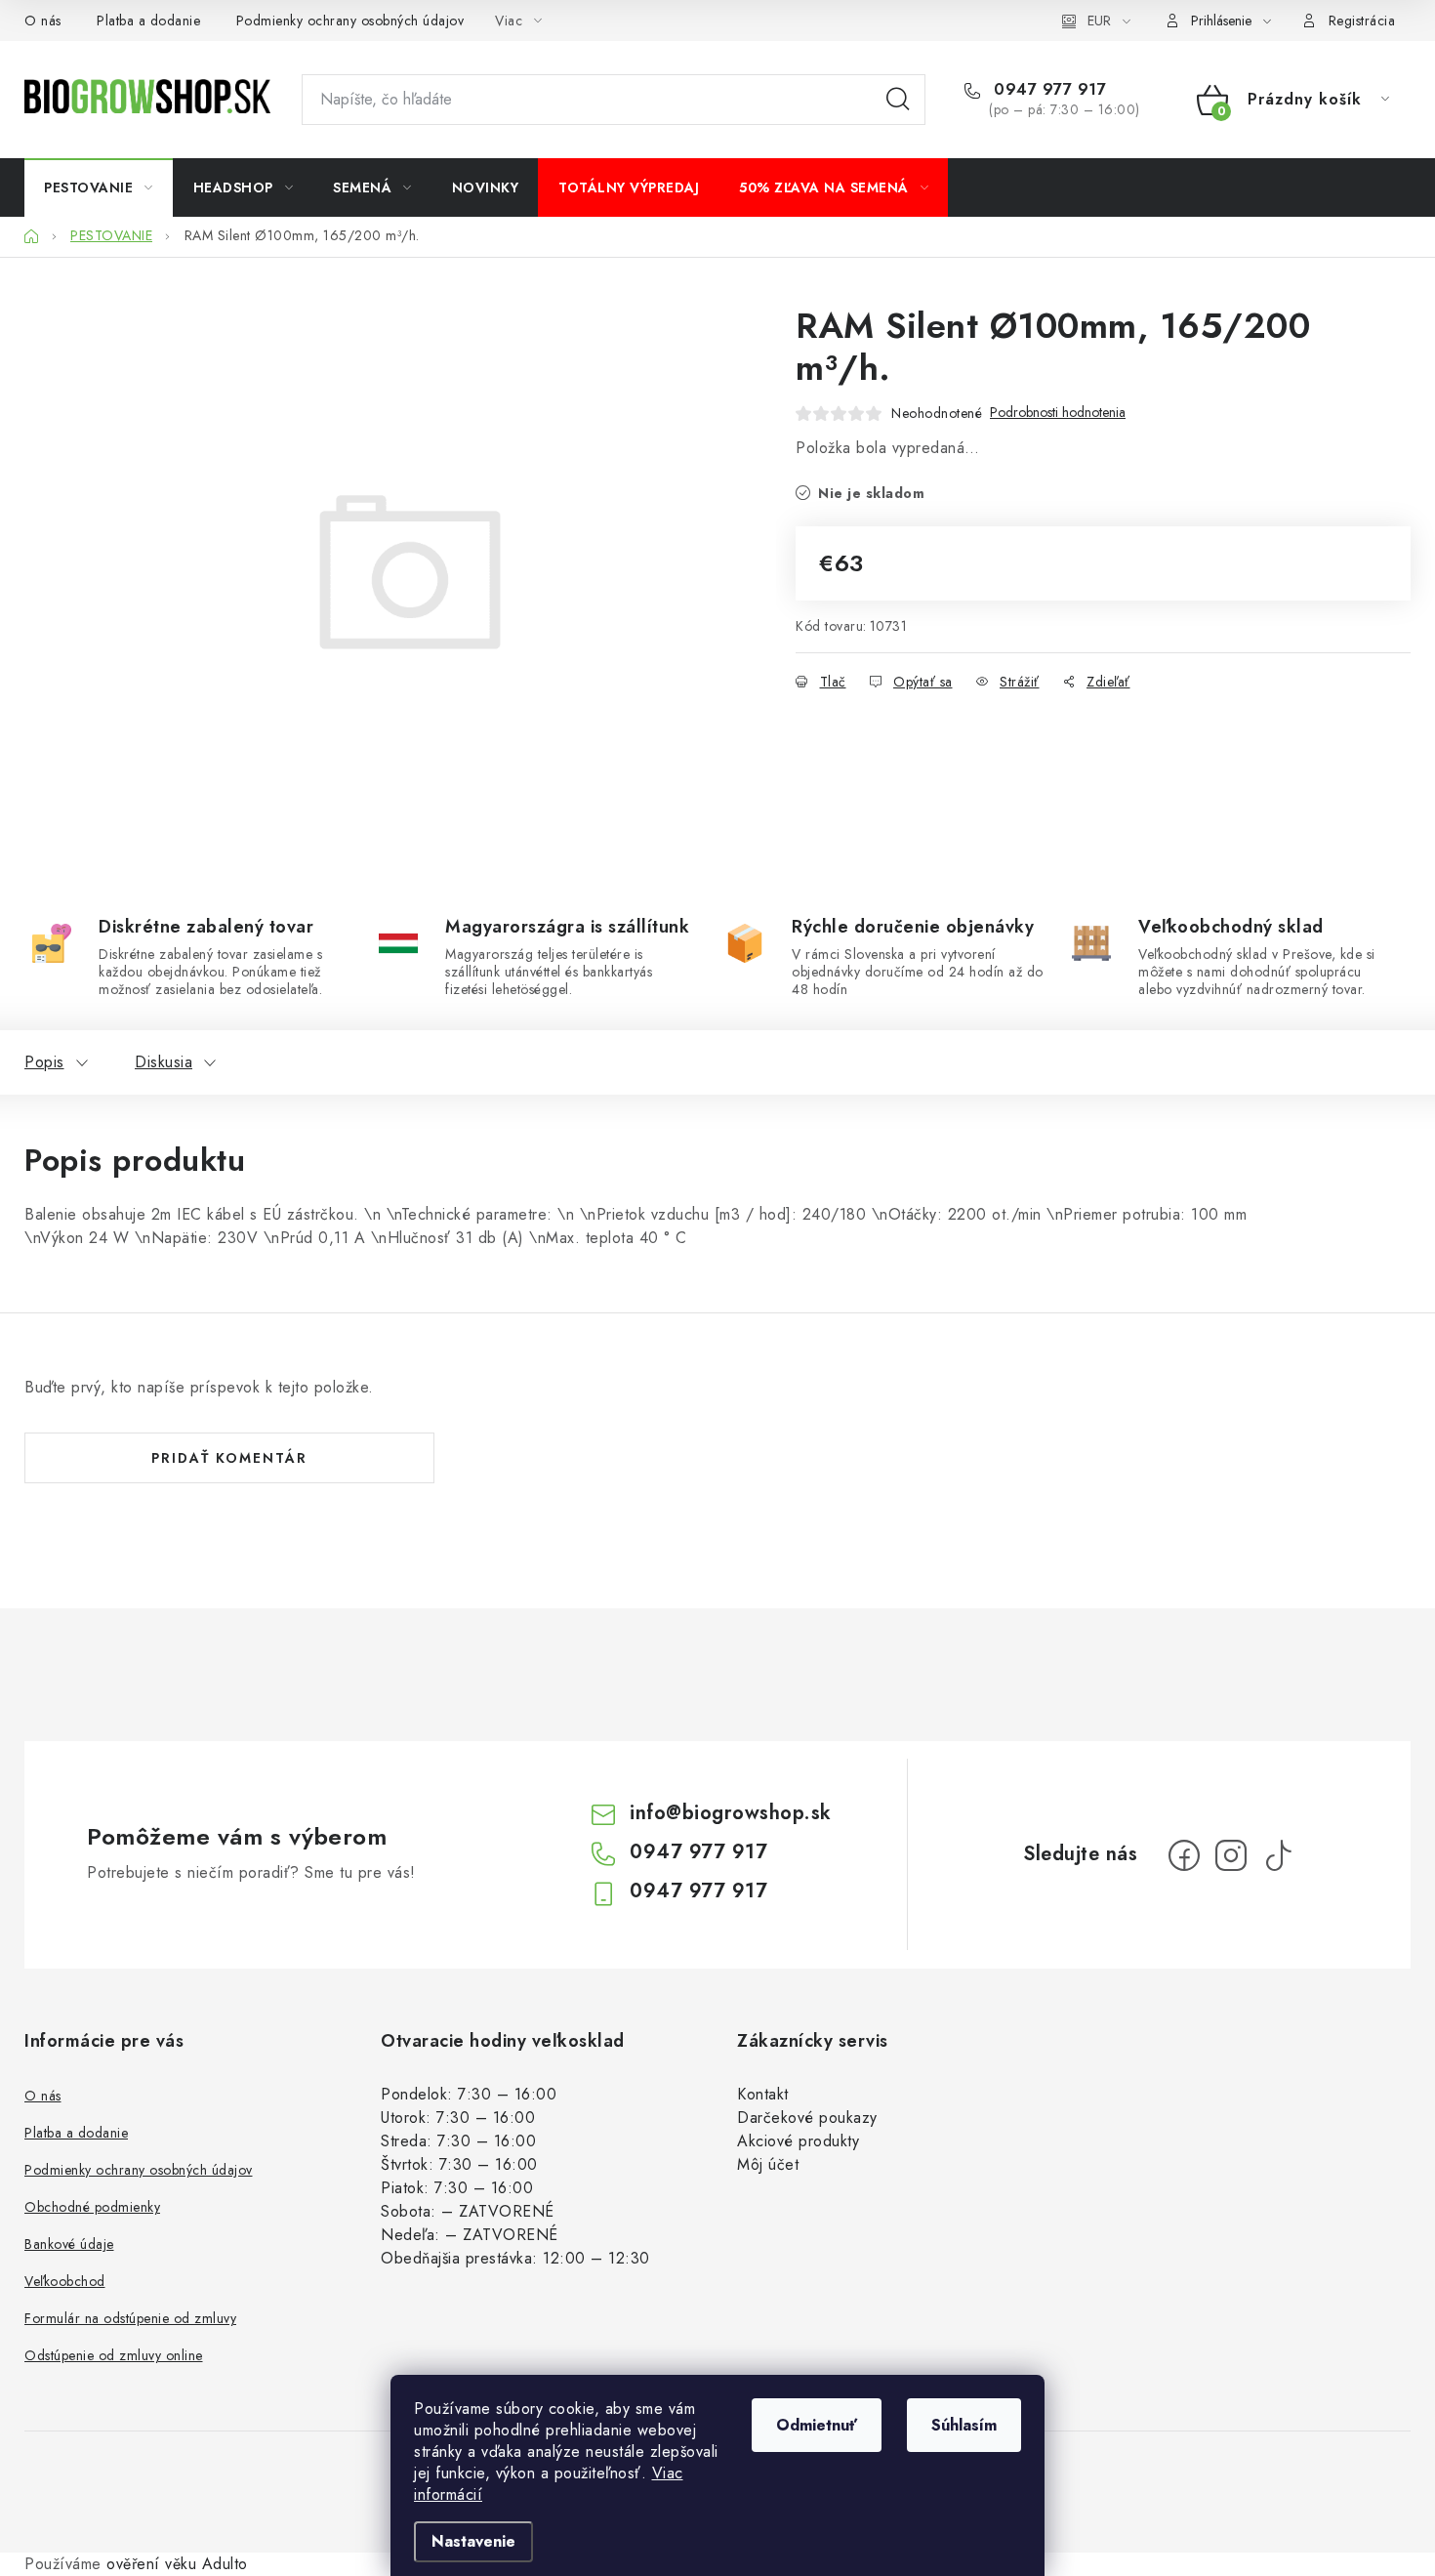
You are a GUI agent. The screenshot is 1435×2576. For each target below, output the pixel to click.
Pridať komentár (229, 1458)
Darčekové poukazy (807, 2118)
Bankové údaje (69, 2244)
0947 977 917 (1047, 90)
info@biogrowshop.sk (731, 1813)
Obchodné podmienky (92, 2207)
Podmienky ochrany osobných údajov (350, 21)
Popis (44, 1062)
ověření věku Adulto (177, 2564)
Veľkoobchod (65, 2281)
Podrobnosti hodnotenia (1058, 413)
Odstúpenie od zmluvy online (114, 2355)
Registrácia (1362, 21)
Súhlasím (964, 2425)
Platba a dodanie (148, 21)
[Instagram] (1231, 1855)
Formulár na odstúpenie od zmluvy (130, 2318)
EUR (1099, 21)
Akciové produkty (798, 2141)
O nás (43, 21)
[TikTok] (1278, 1855)
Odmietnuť (817, 2425)
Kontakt (763, 2094)
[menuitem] (99, 187)
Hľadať (898, 100)
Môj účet (768, 2164)
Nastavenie (473, 2541)
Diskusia (164, 1062)
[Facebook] (1184, 1855)
